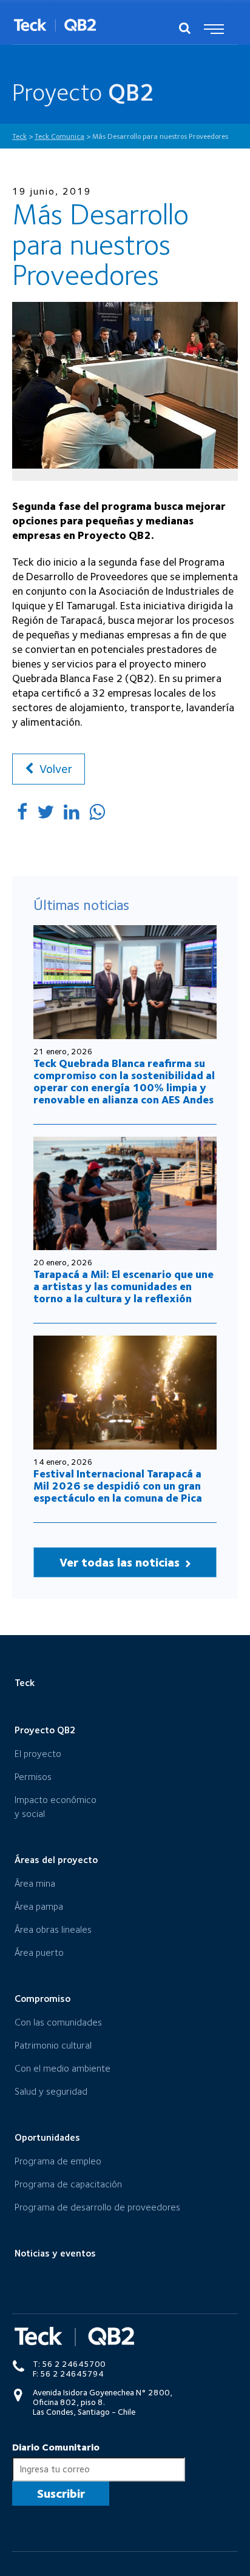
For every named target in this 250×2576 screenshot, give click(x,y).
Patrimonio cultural (53, 2045)
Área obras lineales (53, 1929)
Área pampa (39, 1906)
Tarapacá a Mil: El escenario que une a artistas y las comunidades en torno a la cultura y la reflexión (123, 1286)
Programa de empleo (58, 2161)
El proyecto (38, 1754)
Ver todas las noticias (121, 1562)
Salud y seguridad (51, 2091)
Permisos (33, 1777)
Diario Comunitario (56, 2447)
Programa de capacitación (68, 2184)
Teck (25, 1683)
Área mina (35, 1883)
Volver (54, 769)
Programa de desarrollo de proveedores (97, 2207)
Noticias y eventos (55, 2253)
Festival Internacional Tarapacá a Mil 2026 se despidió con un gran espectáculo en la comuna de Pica (118, 1486)
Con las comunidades (58, 2022)
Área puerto (39, 1952)
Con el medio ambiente (62, 2068)
